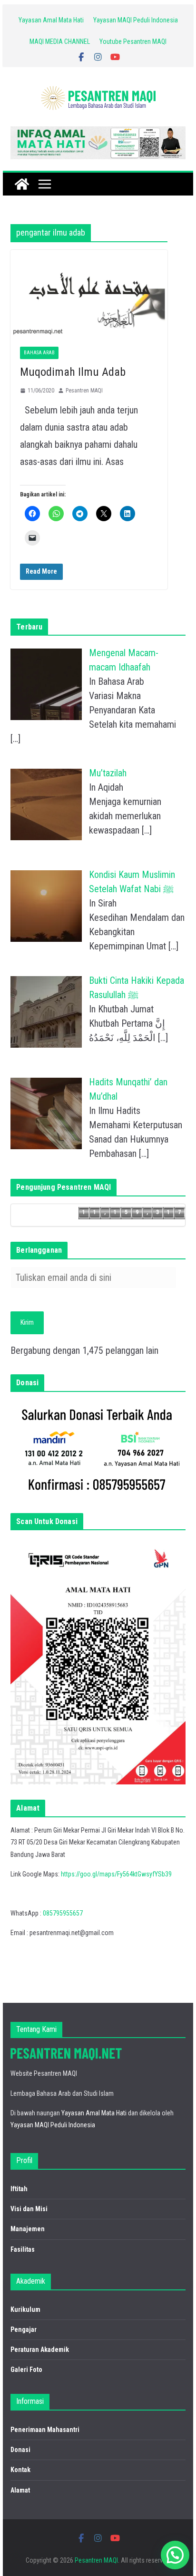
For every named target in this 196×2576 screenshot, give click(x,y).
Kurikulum (25, 2309)
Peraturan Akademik (40, 2349)
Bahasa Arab (39, 353)
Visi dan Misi (29, 2209)
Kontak (20, 2470)
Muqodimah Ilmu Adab (73, 372)
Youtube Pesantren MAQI (133, 41)
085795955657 (63, 1913)
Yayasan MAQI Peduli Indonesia (136, 20)
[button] (175, 2555)
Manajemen (28, 2229)
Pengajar (24, 2329)
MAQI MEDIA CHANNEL (60, 41)
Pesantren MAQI (84, 391)
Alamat (20, 2490)
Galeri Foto (26, 2370)
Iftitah (19, 2189)
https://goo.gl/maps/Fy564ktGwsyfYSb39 (116, 1874)
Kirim (27, 1322)
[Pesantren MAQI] (22, 184)
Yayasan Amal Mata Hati (51, 20)
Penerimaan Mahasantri (45, 2430)
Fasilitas (23, 2249)
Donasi (20, 2450)
